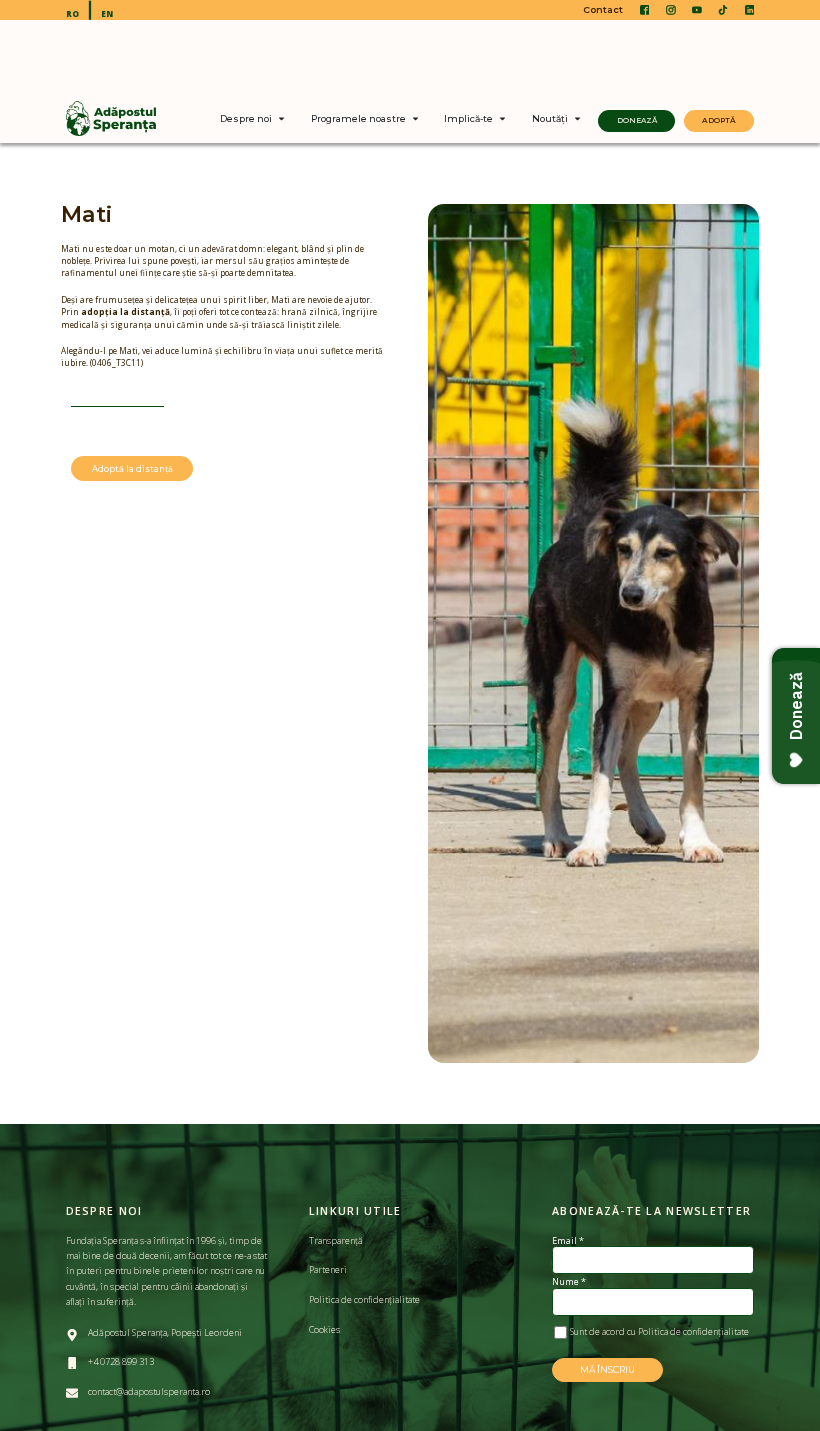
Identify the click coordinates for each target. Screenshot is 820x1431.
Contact (603, 9)
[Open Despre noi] (281, 119)
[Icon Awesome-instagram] (671, 10)
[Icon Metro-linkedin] (750, 10)
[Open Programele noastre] (415, 119)
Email (568, 1240)
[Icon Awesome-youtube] (697, 10)
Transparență (336, 1240)
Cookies (325, 1329)
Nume (569, 1281)
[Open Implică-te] (502, 119)
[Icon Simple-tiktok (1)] (723, 10)
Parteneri (328, 1269)
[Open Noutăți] (577, 119)
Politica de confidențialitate (364, 1299)
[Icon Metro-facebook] (645, 10)
